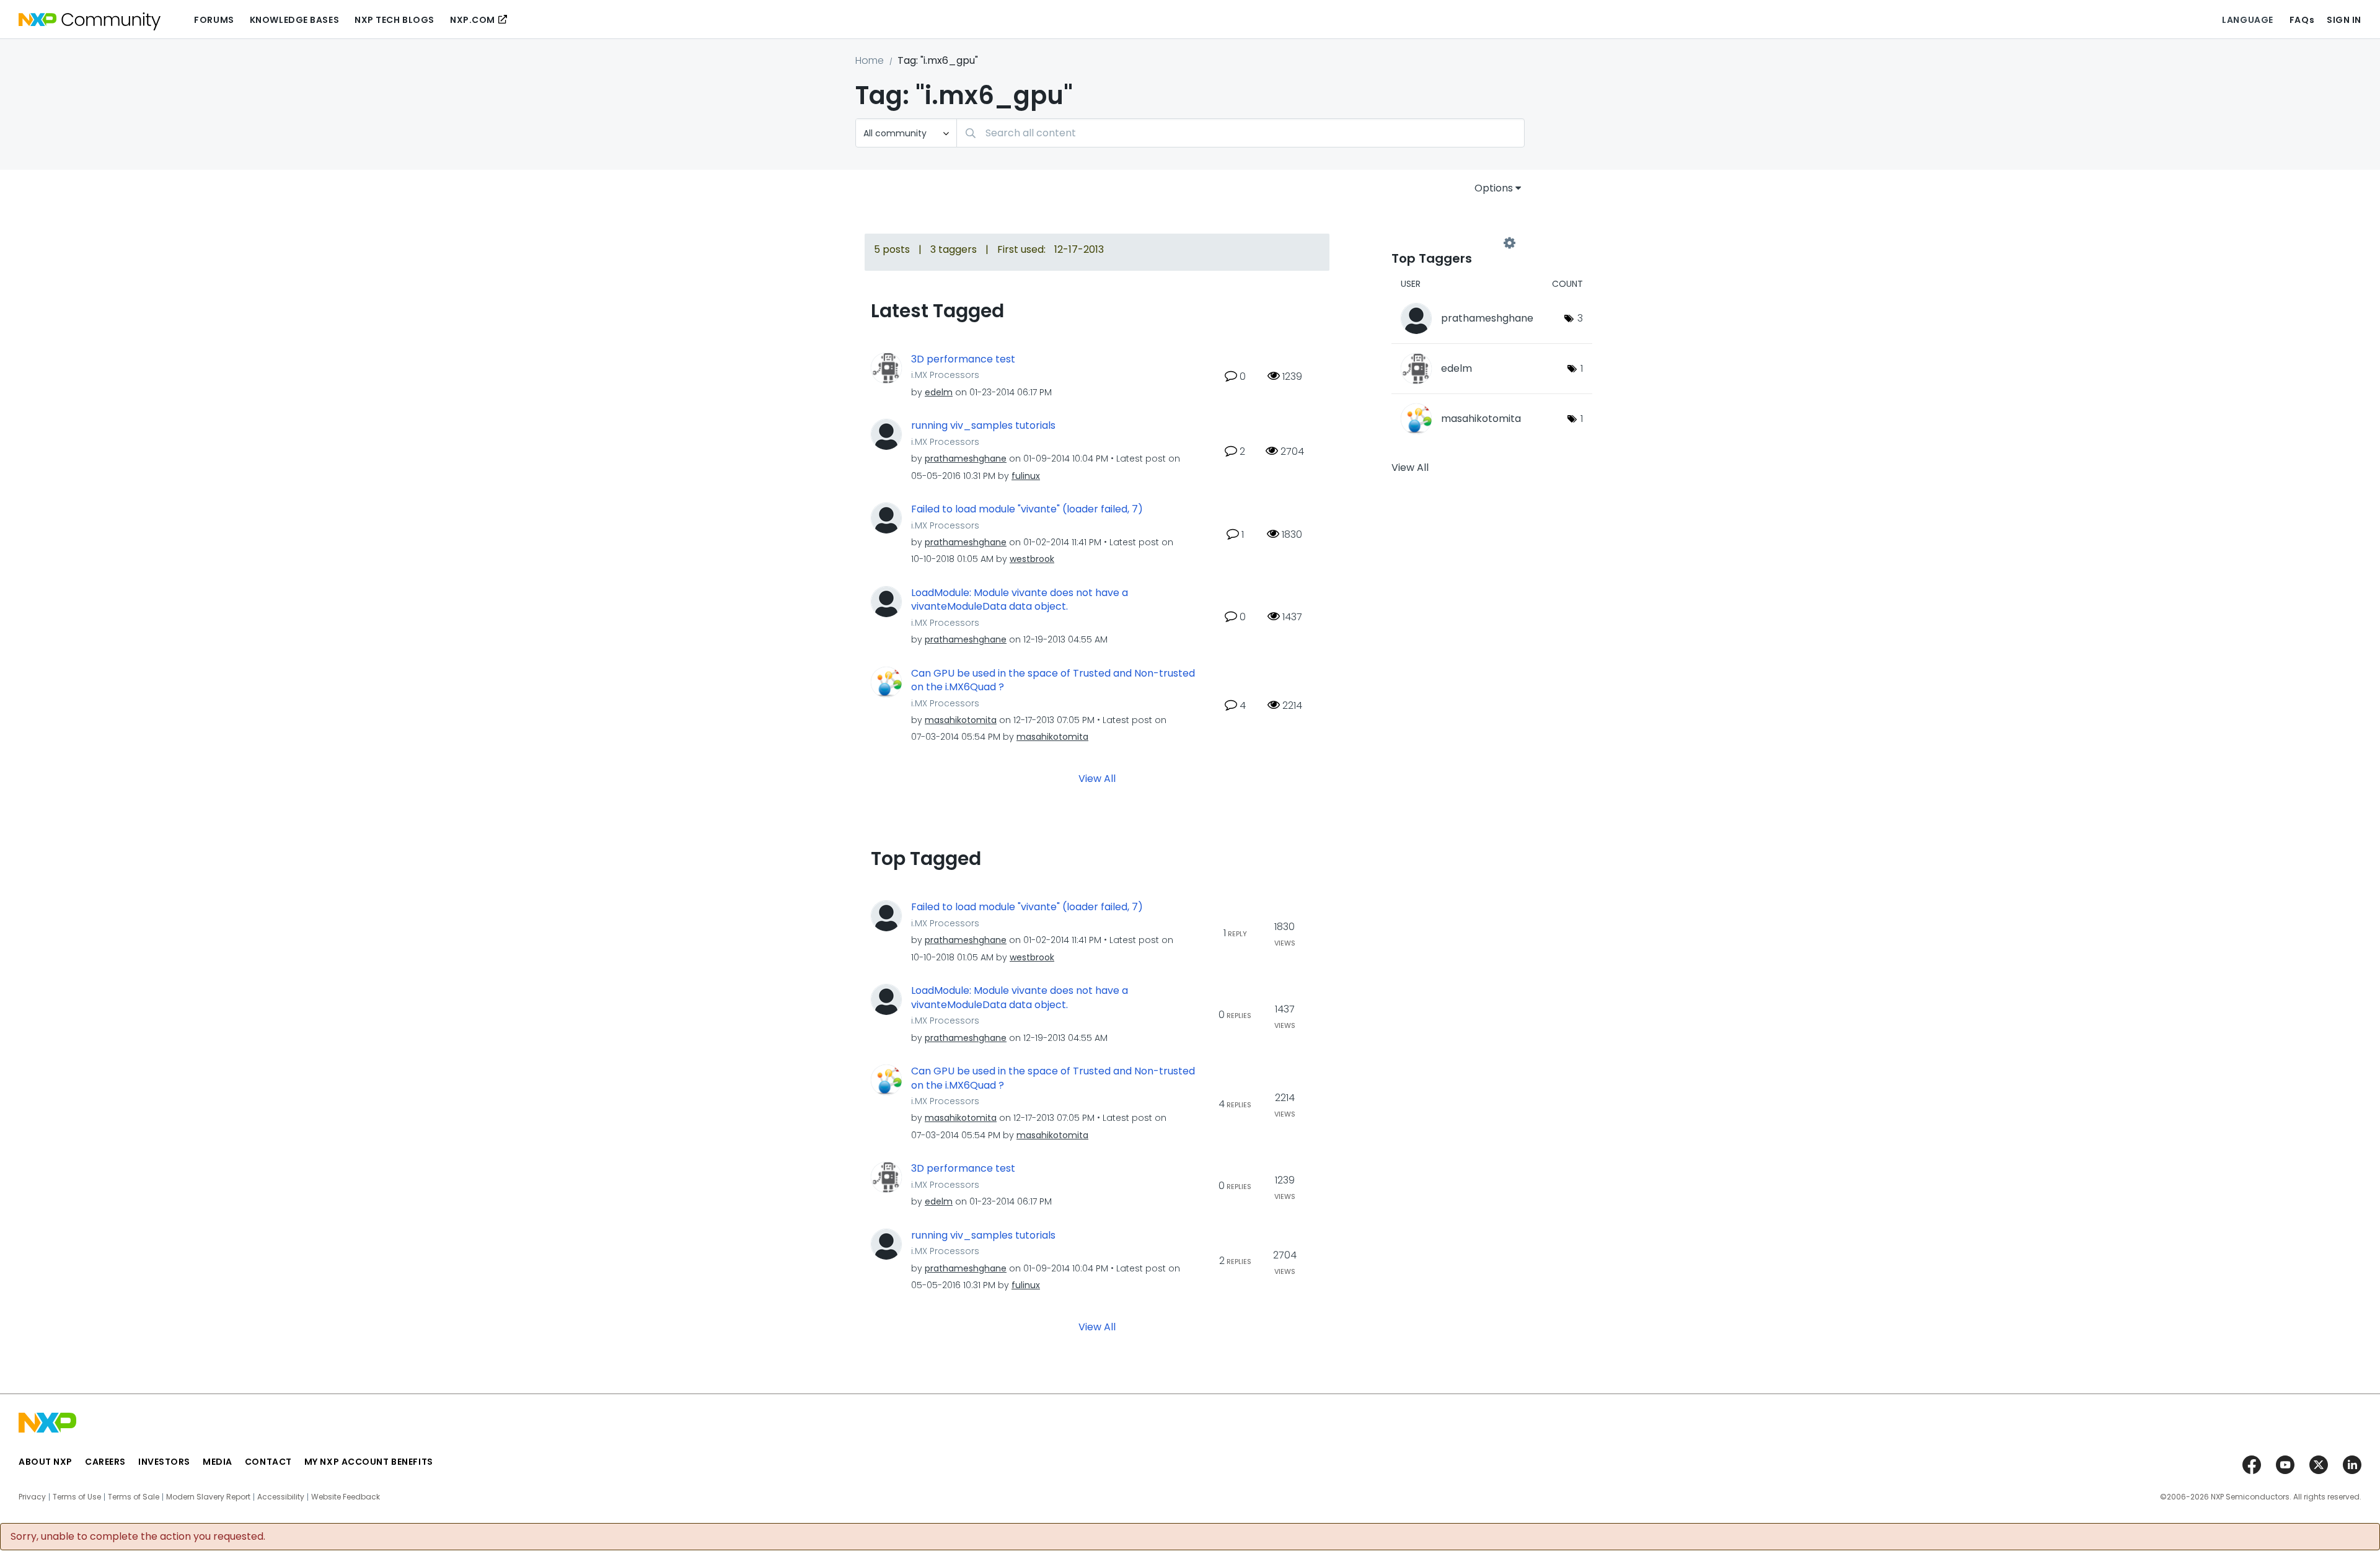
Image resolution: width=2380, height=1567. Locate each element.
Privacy (32, 1497)
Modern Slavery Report (208, 1497)
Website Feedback (346, 1497)
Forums (214, 20)
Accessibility (281, 1497)
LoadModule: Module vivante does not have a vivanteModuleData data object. (1020, 600)
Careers (105, 1462)
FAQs (2302, 20)
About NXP (46, 1462)
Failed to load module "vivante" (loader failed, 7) (1027, 509)
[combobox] (1241, 133)
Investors (164, 1462)
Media (218, 1462)
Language (2247, 20)
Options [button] (1494, 188)
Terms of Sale (134, 1497)
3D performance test (963, 359)
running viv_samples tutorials (983, 426)
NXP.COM (473, 20)
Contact (268, 1462)
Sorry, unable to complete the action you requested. (138, 1537)
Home (870, 60)
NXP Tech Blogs (394, 20)
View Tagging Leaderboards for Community (1450, 243)
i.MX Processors (945, 375)
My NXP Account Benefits (369, 1462)
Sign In (2344, 20)
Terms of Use (77, 1497)
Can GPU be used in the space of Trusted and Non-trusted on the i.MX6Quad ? (1053, 681)
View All (1097, 779)
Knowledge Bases (294, 20)
